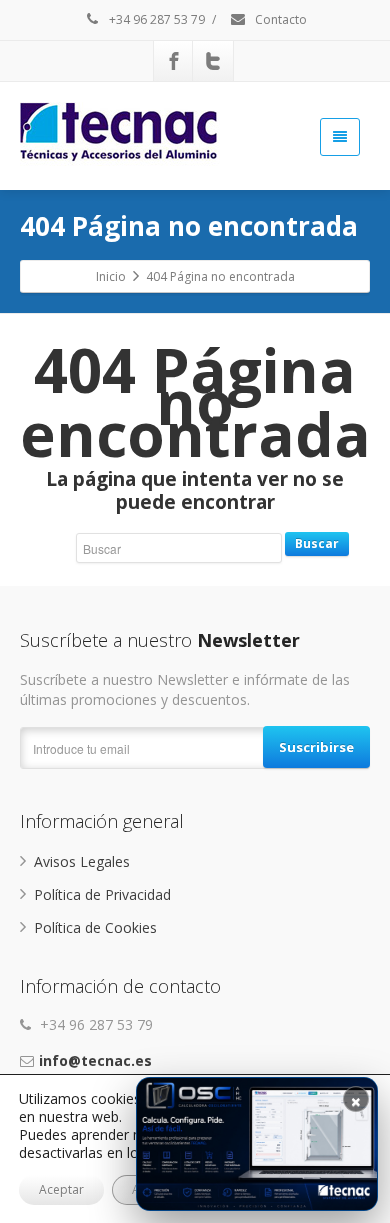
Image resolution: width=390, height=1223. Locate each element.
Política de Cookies (95, 927)
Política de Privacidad (102, 894)
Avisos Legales (82, 861)
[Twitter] (213, 61)
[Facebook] (174, 61)
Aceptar (61, 1189)
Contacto (279, 19)
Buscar (317, 543)
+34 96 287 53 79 (155, 19)
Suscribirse (316, 747)
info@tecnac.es (95, 1060)
